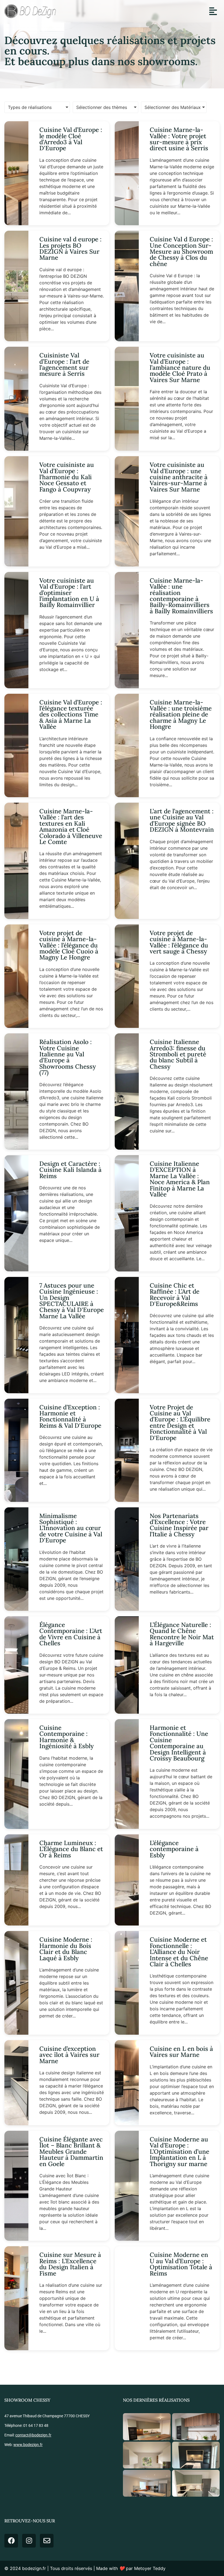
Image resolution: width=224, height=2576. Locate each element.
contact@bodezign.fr (33, 2435)
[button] (213, 11)
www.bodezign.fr (28, 2445)
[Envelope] (47, 2541)
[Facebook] (11, 2541)
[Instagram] (29, 2541)
